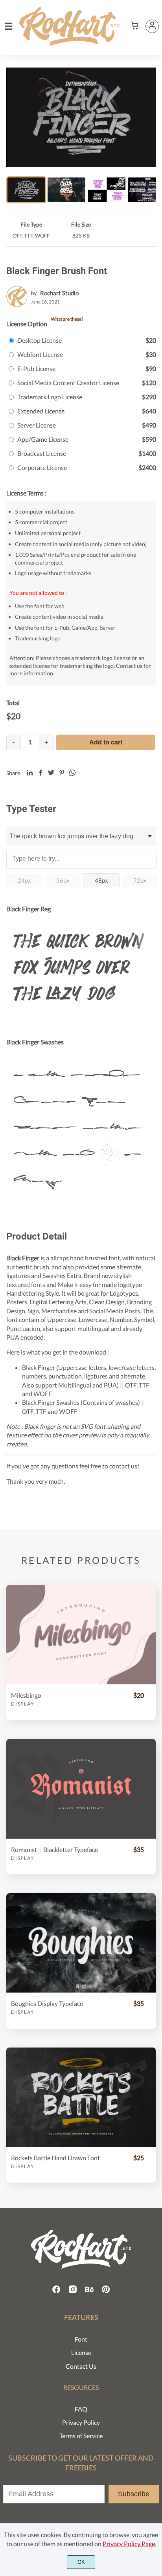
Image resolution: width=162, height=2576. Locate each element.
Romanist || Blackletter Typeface (54, 1849)
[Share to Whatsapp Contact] (72, 773)
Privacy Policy (81, 2422)
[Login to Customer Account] (152, 26)
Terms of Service (81, 2436)
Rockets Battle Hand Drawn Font (55, 2158)
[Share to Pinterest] (62, 773)
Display (23, 1704)
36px (63, 880)
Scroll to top (155, 2205)
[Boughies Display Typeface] (81, 1943)
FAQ (81, 2409)
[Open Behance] (89, 2292)
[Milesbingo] (81, 1635)
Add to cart (106, 742)
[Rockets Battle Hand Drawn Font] (81, 2097)
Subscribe (134, 2494)
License (81, 2352)
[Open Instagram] (73, 2292)
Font (81, 2339)
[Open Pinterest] (106, 2292)
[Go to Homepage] (69, 42)
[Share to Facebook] (40, 773)
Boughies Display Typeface (47, 2003)
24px (24, 880)
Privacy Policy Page (129, 2544)
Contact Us (81, 2366)
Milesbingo (26, 1695)
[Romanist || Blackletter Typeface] (81, 1789)
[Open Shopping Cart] (134, 26)
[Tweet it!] (51, 773)
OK (81, 2562)
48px (101, 880)
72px (140, 880)
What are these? (67, 319)
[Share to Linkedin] (30, 773)
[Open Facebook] (56, 2292)
